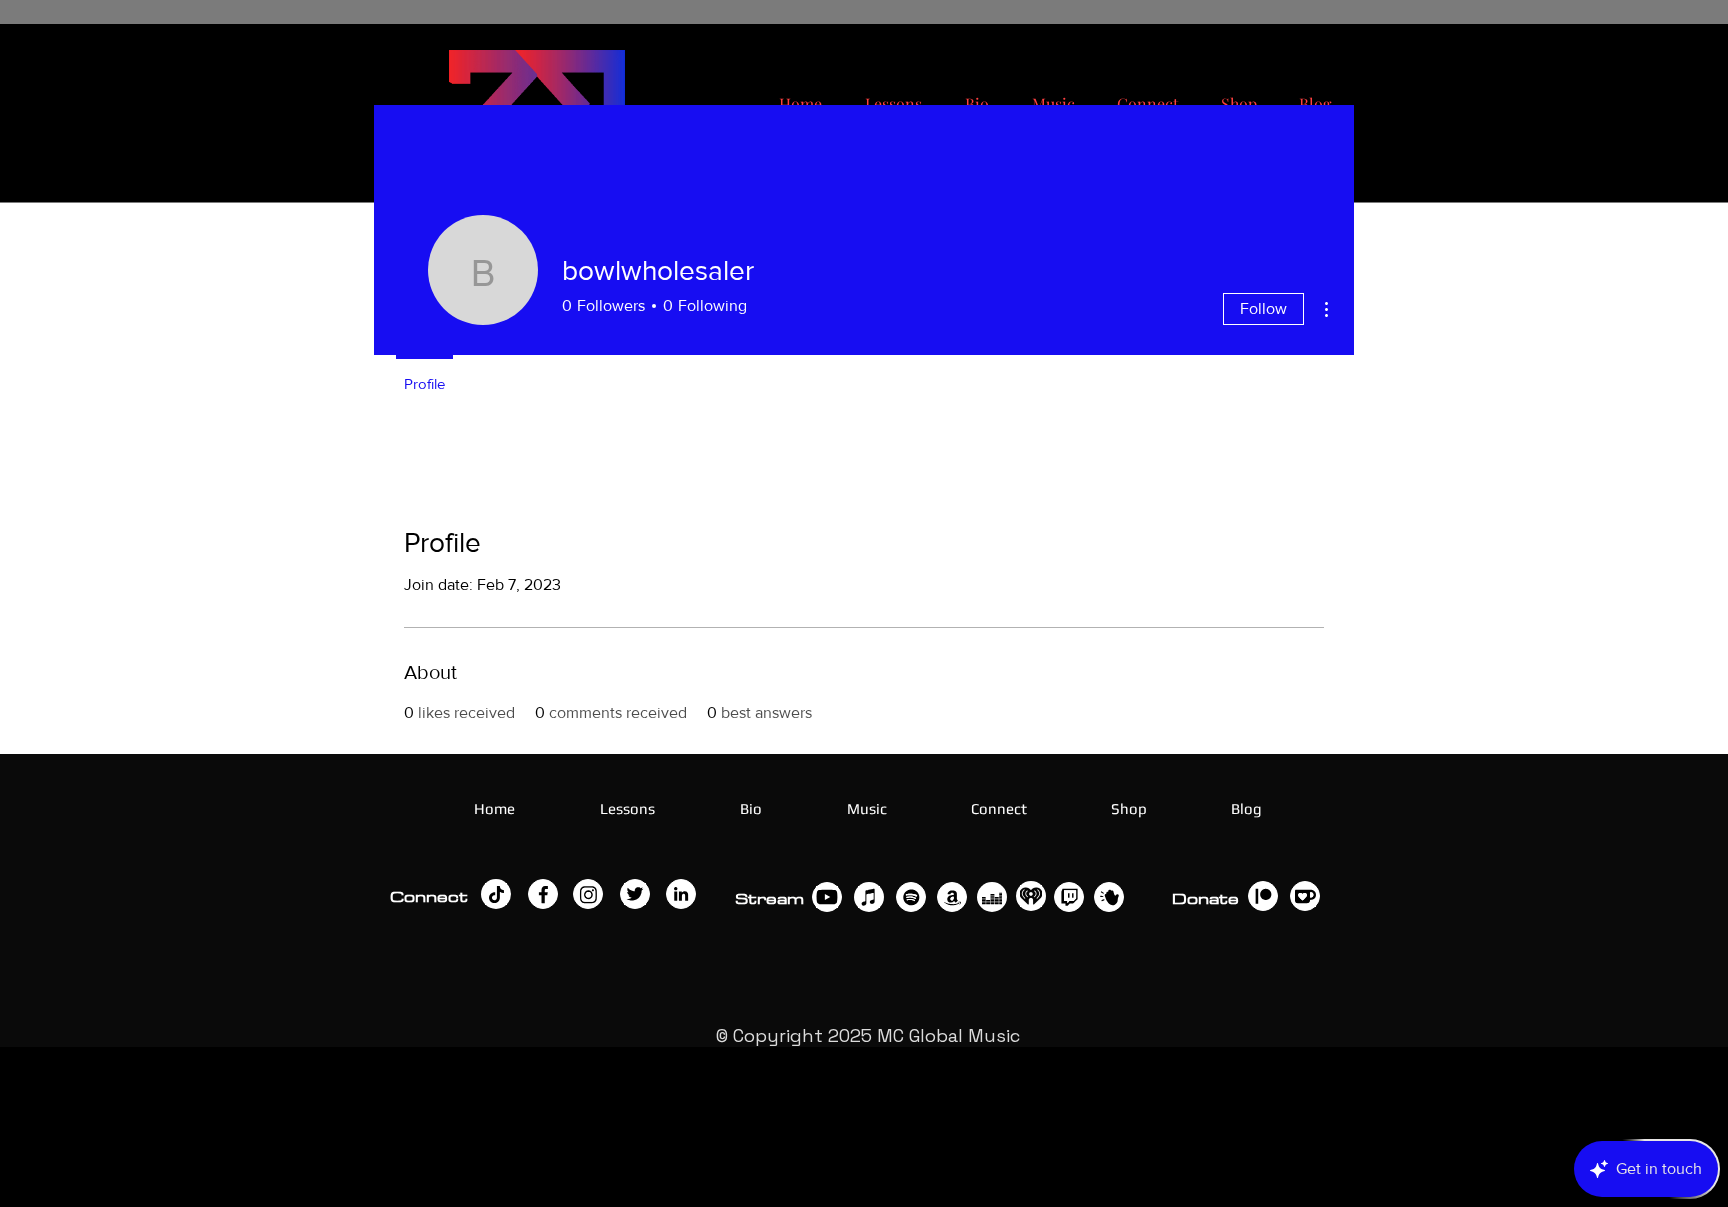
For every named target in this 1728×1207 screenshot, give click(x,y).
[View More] (496, 894)
